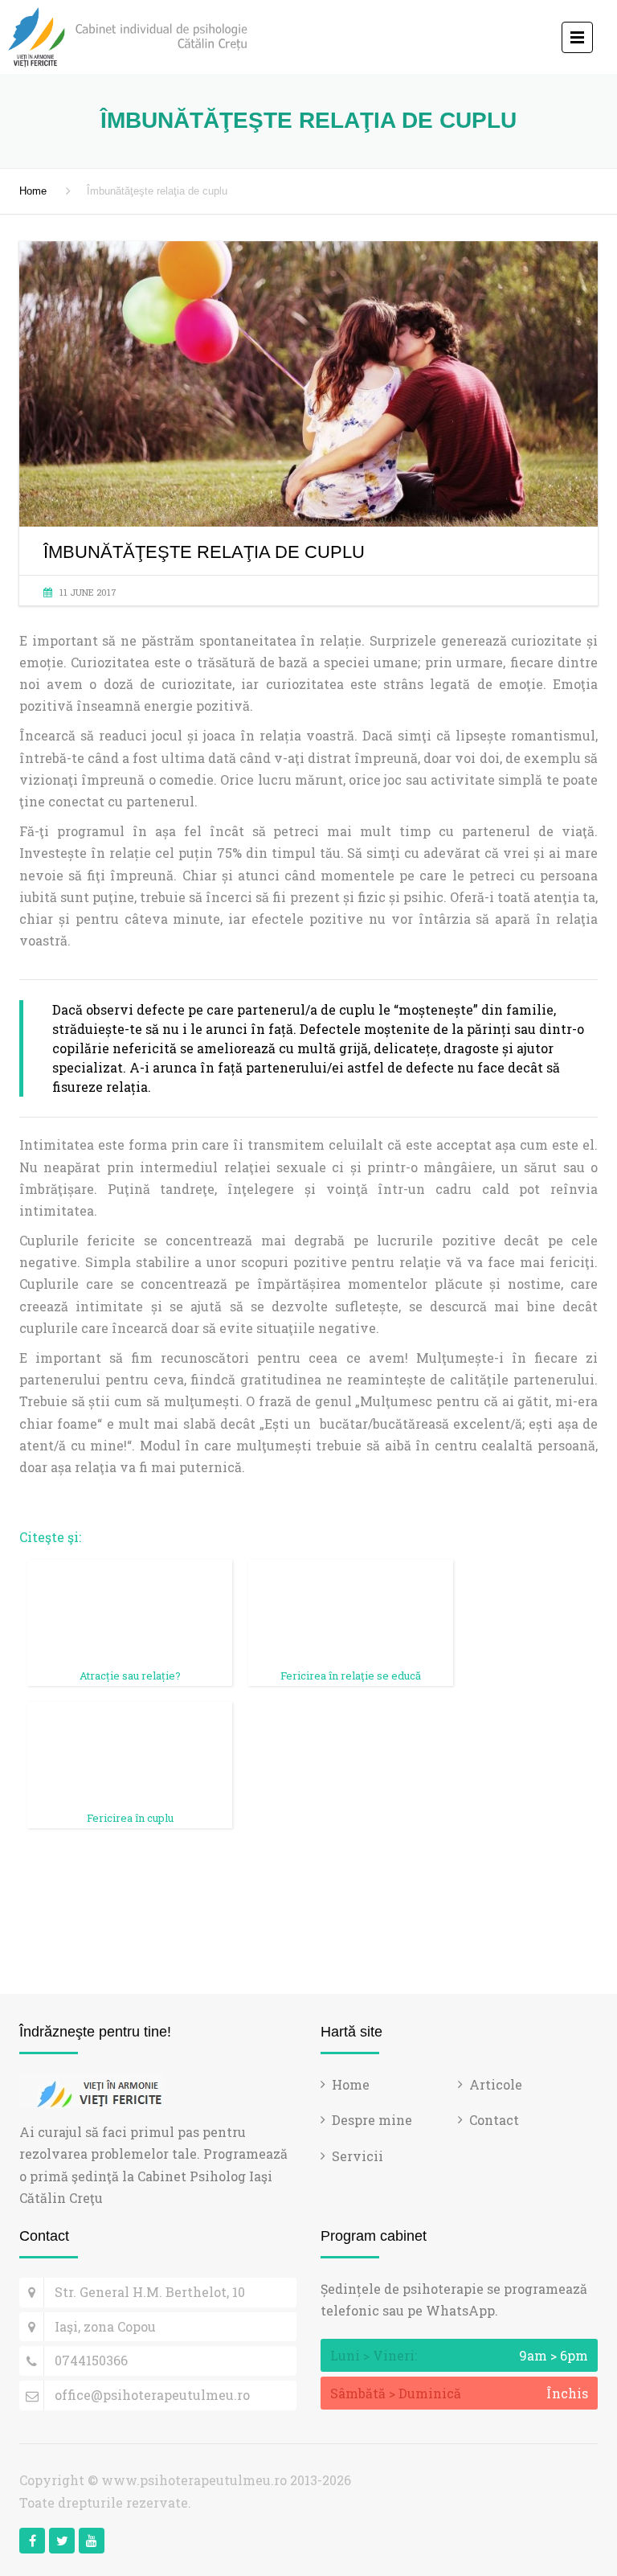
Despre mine (372, 2120)
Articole (496, 2084)
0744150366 (91, 2360)
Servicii (358, 2156)
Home (33, 191)
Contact (494, 2120)
